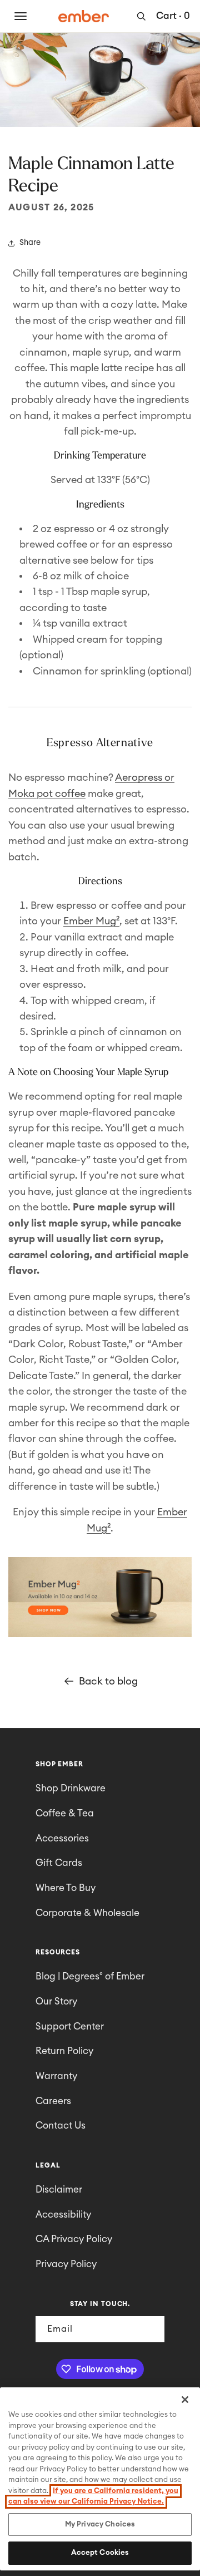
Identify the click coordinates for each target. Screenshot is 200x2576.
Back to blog (108, 1681)
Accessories (62, 1838)
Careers (53, 2101)
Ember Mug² (91, 921)
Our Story (56, 2001)
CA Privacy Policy (74, 2239)
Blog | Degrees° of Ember (90, 1976)
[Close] (185, 2400)
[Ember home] (84, 16)
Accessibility (63, 2215)
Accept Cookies (100, 2553)
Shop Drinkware (71, 1788)
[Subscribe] (152, 2329)
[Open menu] (21, 16)
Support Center (70, 2026)
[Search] (141, 16)
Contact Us (61, 2126)
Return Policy (64, 2051)
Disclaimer (59, 2190)
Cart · (173, 16)
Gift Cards (59, 1863)
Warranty (56, 2076)
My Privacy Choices (100, 2525)
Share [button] (30, 243)
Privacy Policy (66, 2264)
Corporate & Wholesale (87, 1913)
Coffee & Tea (65, 1813)
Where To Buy (66, 1888)
